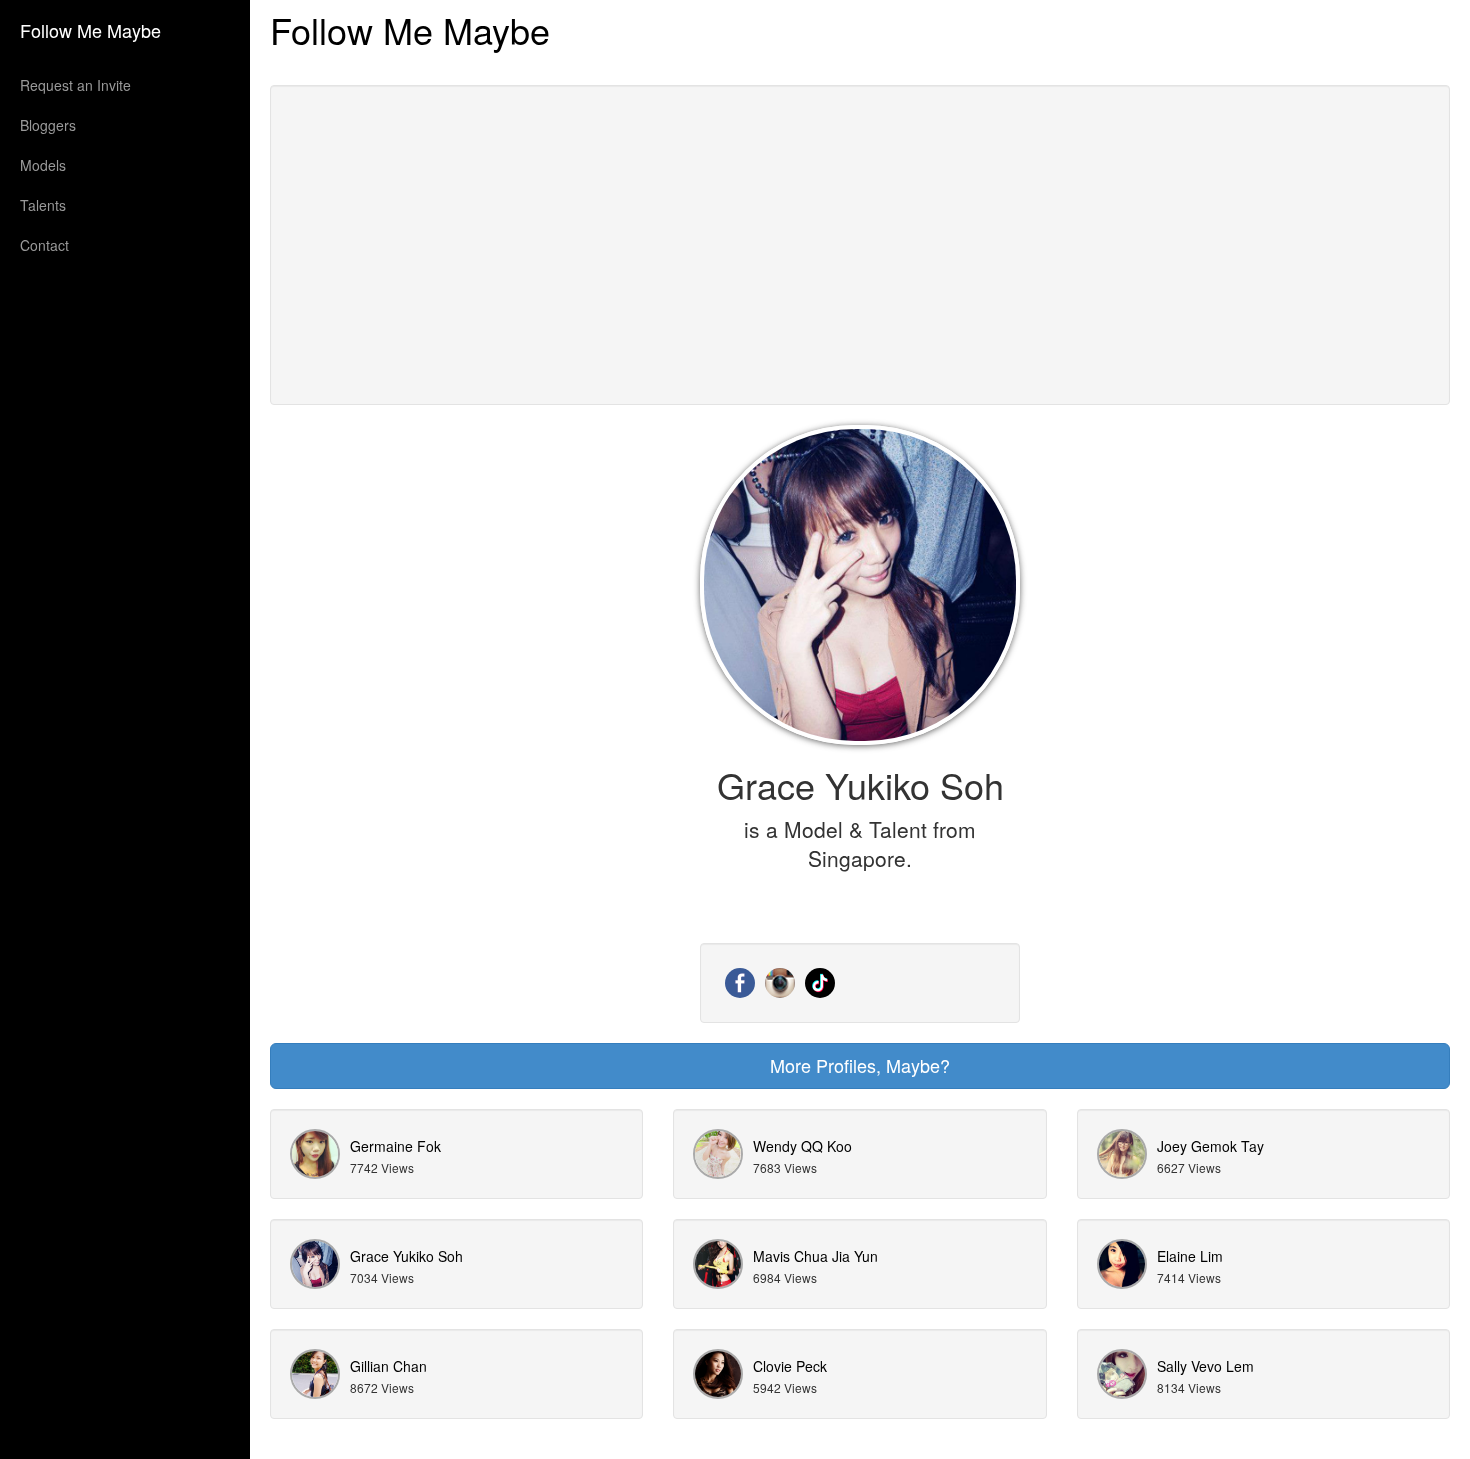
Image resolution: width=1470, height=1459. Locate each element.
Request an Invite (75, 85)
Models (43, 165)
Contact (44, 245)
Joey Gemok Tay (1210, 1146)
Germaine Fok (395, 1146)
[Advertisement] (860, 245)
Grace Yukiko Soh (406, 1256)
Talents (43, 205)
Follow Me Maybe (90, 30)
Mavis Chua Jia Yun (815, 1256)
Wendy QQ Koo (802, 1146)
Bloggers (48, 125)
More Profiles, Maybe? (860, 1065)
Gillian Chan (388, 1366)
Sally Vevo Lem (1205, 1366)
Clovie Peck (790, 1366)
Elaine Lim (1190, 1256)
